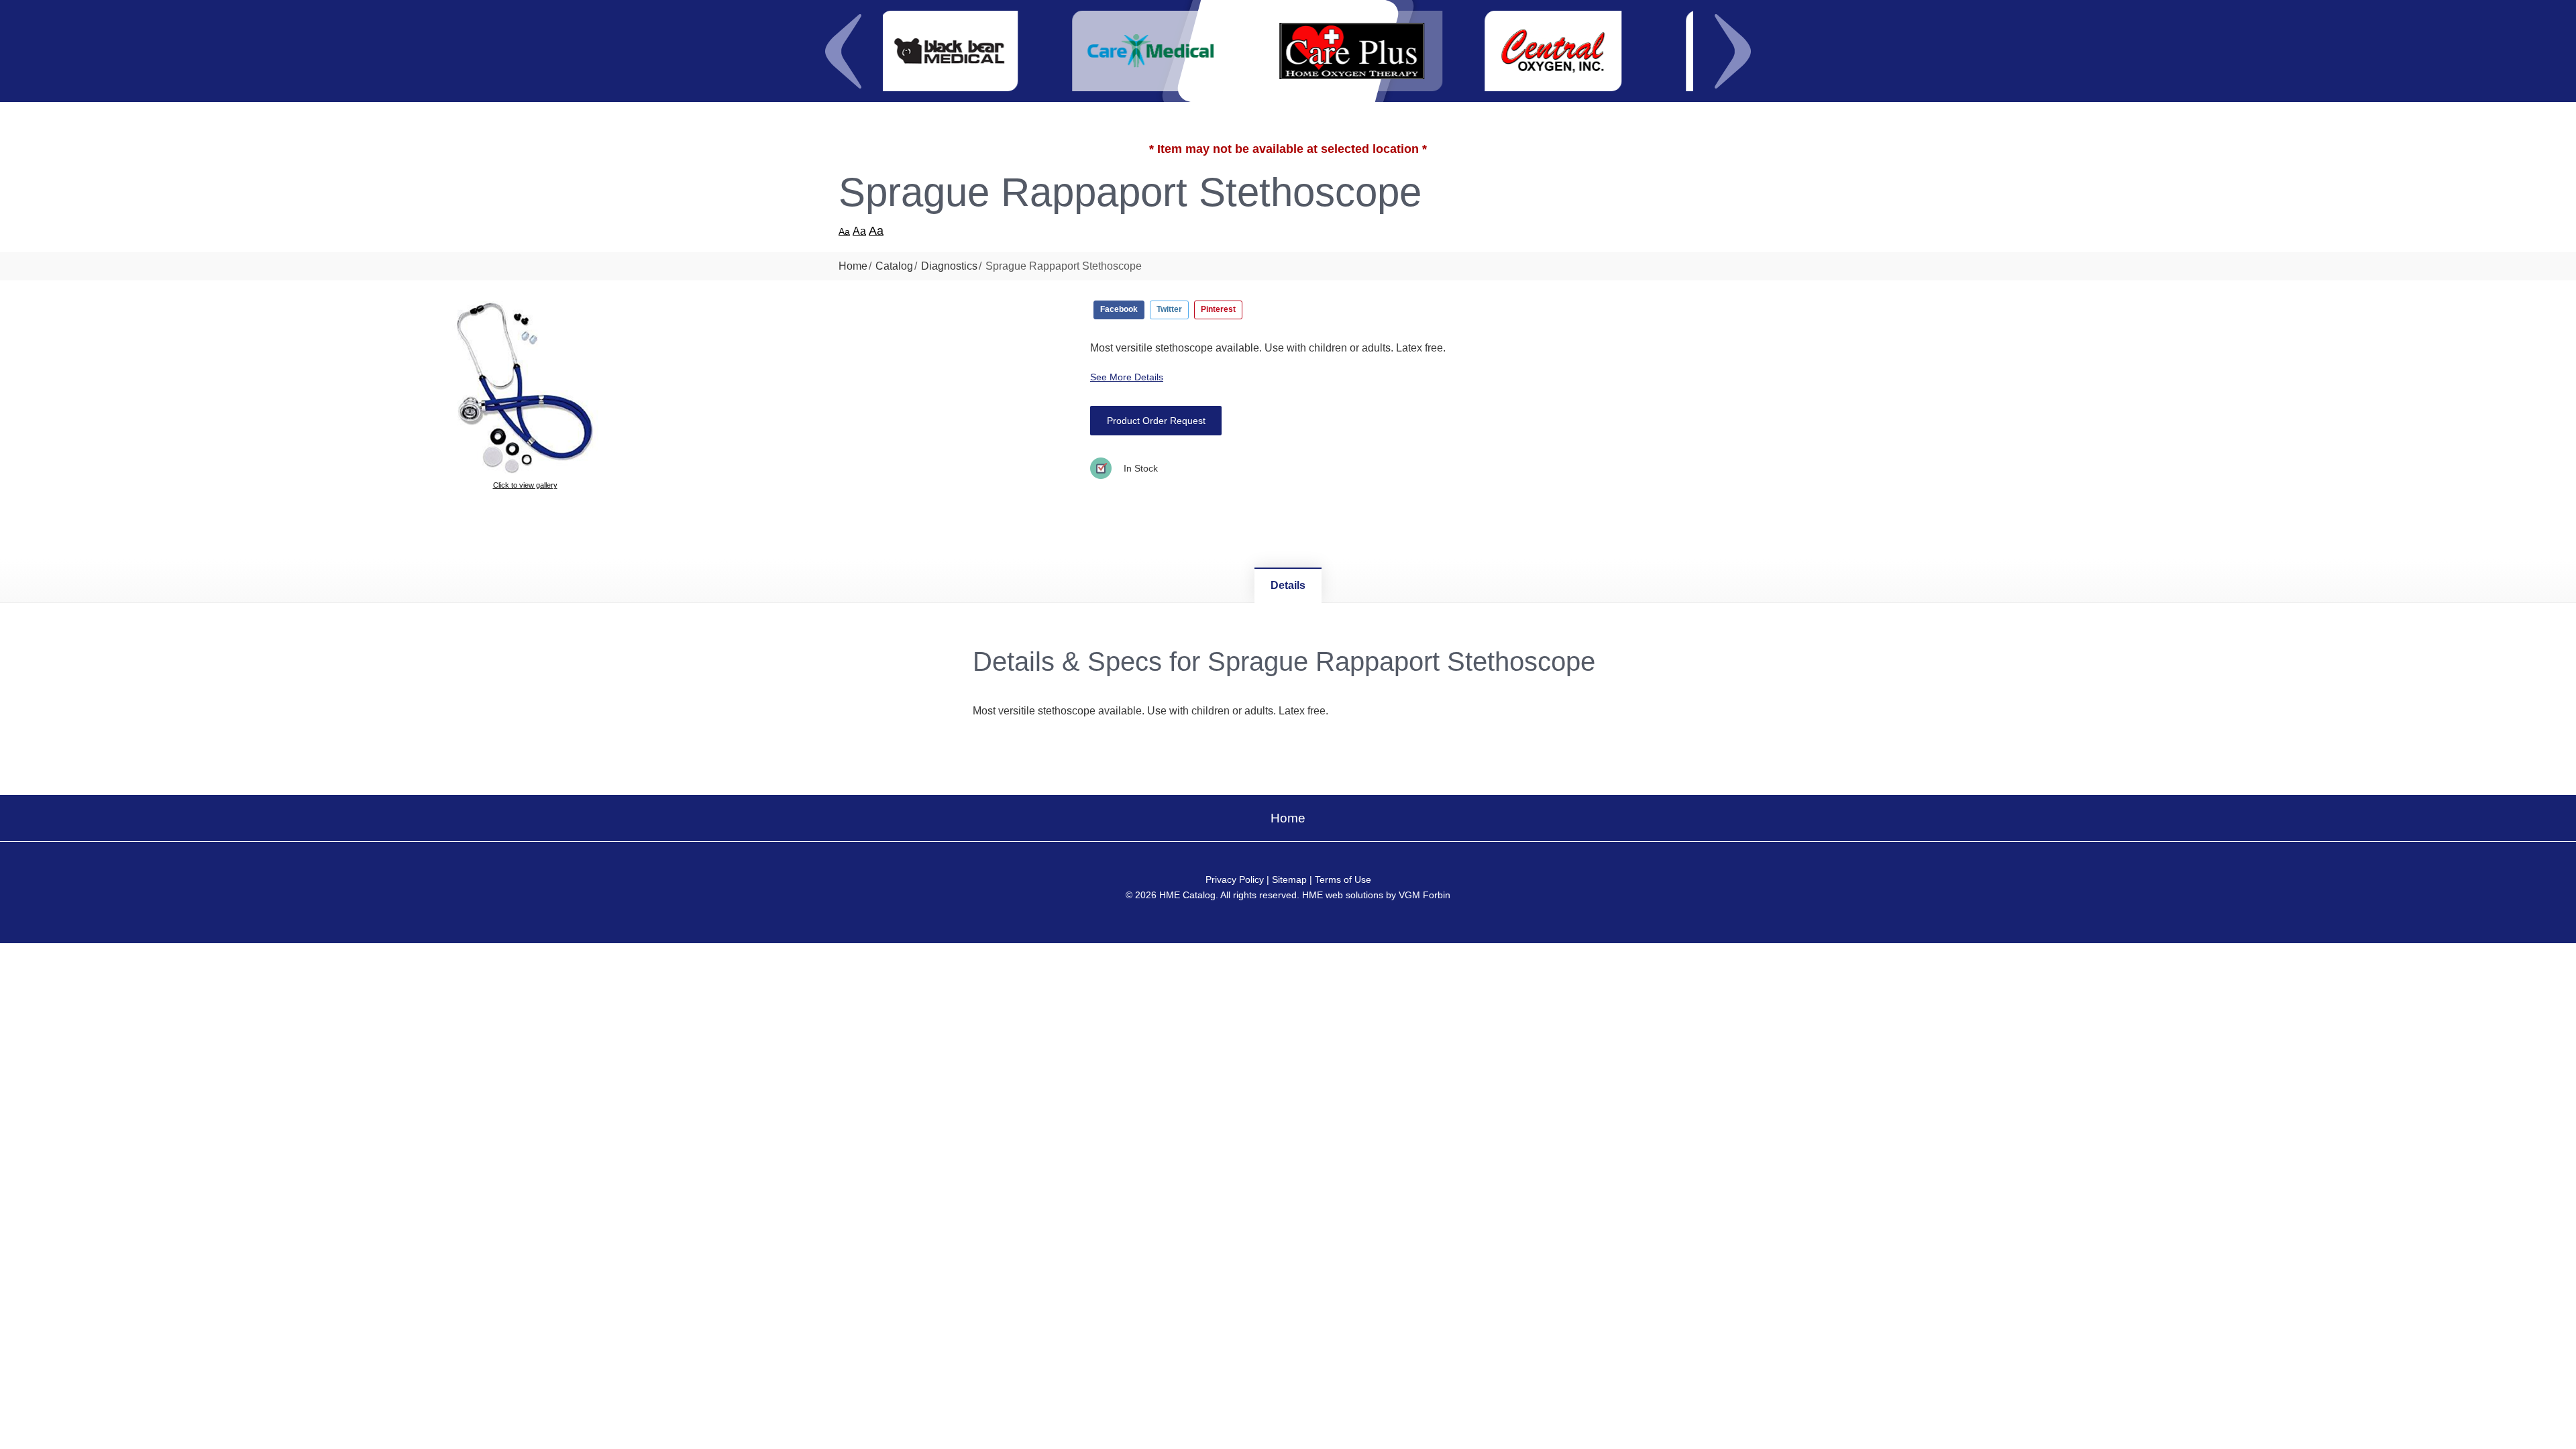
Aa (844, 231)
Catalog (894, 266)
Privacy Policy (1235, 879)
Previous (843, 51)
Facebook (1119, 309)
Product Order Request (1156, 421)
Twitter (1169, 309)
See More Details (1127, 377)
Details (1288, 585)
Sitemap (1289, 879)
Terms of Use (1343, 879)
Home (853, 266)
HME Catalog (1187, 895)
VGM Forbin (1425, 895)
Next (1733, 51)
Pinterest (1218, 309)
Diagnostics (949, 266)
